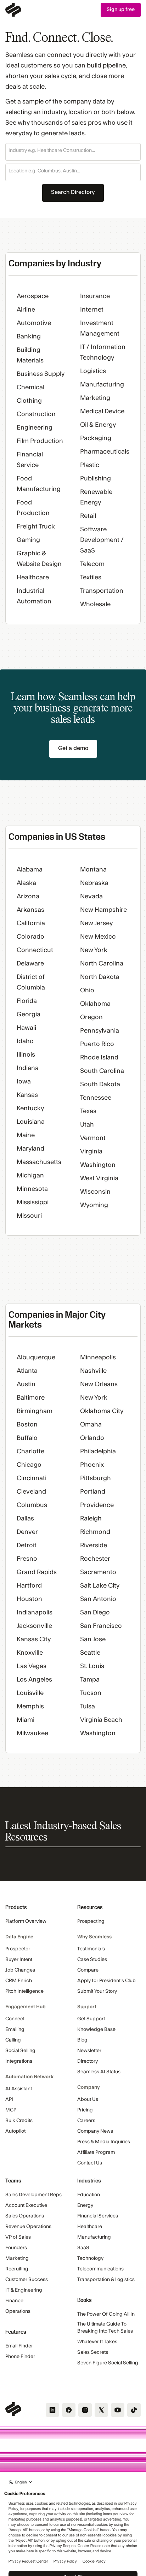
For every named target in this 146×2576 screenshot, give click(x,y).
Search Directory (73, 192)
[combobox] (73, 151)
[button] (73, 152)
